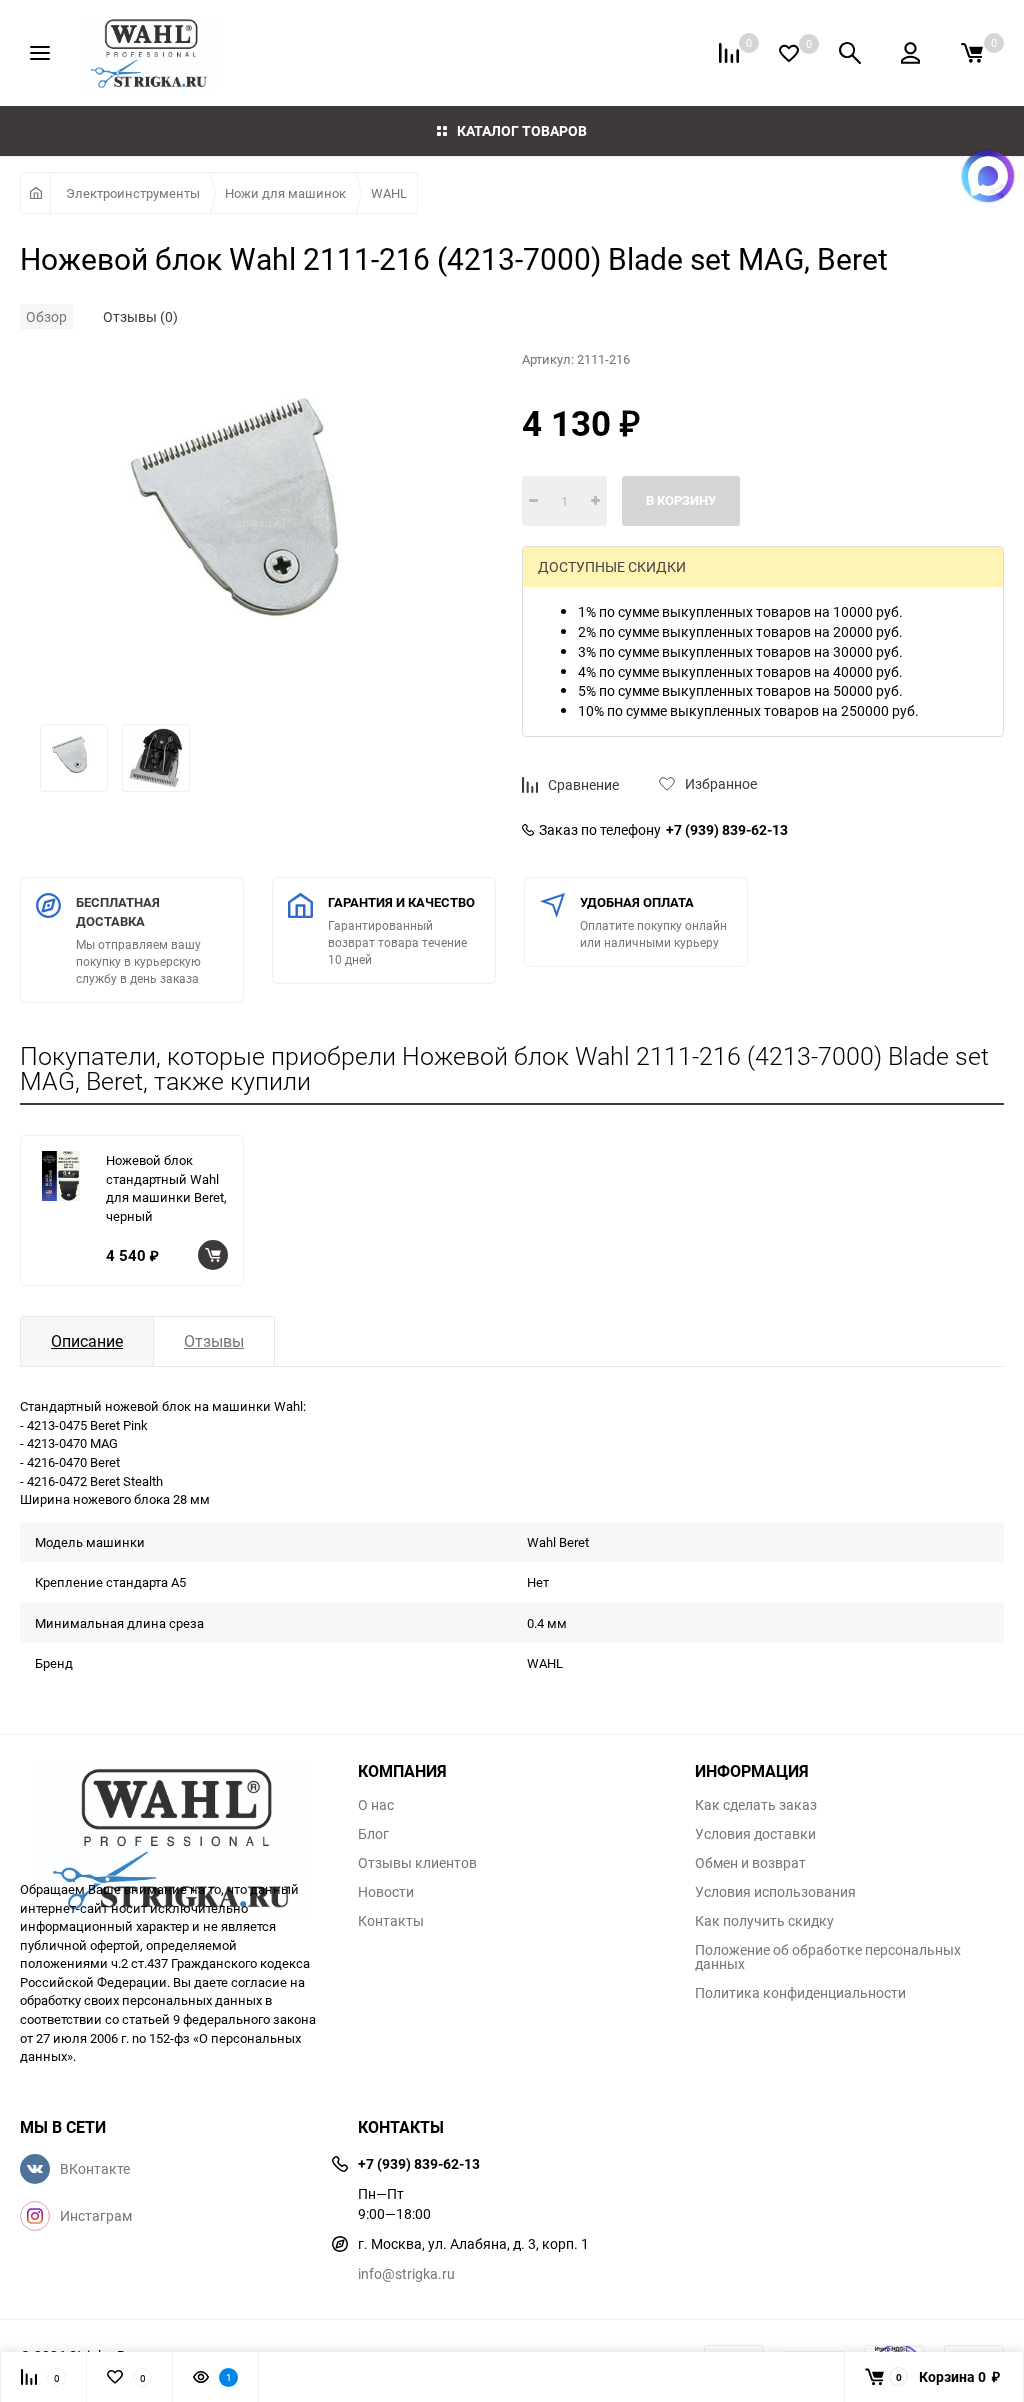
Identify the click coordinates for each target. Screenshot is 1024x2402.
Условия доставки (755, 1834)
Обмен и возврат (750, 1863)
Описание (87, 1341)
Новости (386, 1892)
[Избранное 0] (789, 53)
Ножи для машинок (285, 193)
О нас (376, 1805)
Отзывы (214, 1341)
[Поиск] (850, 53)
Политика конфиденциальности (800, 1993)
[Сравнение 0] (729, 53)
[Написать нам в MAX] (988, 176)
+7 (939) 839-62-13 (727, 830)
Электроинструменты (133, 193)
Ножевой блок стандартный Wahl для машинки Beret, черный (166, 1188)
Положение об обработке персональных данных (828, 1957)
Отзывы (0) (140, 316)
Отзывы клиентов (417, 1863)
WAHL (389, 193)
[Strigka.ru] (174, 1810)
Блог (373, 1834)
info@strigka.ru (406, 2273)
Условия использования (775, 1892)
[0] (972, 53)
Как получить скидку (764, 1921)
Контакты (391, 1921)
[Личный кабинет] (910, 53)
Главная (35, 193)
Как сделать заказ (756, 1805)
